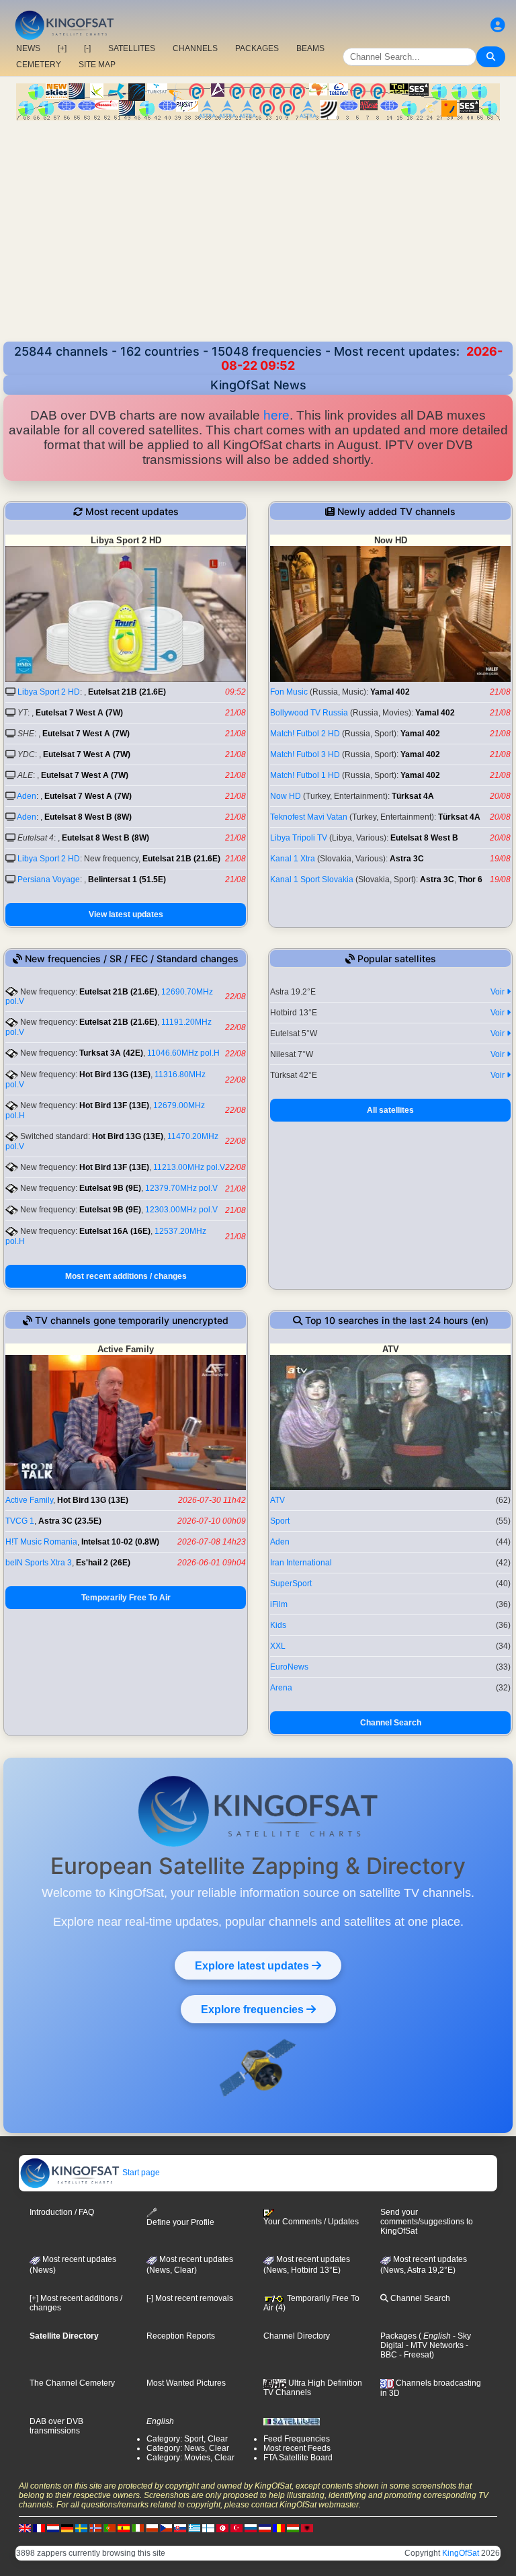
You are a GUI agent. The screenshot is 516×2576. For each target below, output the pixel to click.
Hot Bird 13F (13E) (114, 1105)
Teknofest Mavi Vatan (309, 817)
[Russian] (251, 2528)
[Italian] (138, 2528)
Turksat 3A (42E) (111, 1053)
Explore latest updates (253, 1965)
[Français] (39, 2528)
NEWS (28, 48)
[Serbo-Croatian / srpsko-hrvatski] (265, 2528)
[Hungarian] (293, 2528)
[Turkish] (236, 2528)
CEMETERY (39, 65)
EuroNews (289, 1667)
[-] (87, 48)
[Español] (124, 2528)
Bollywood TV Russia (309, 713)
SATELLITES (132, 48)
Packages (398, 2336)
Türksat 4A (413, 796)
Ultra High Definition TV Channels (313, 2388)
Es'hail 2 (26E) (103, 1563)
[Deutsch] (67, 2528)
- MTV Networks (434, 2345)
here (276, 415)
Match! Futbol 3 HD (305, 754)
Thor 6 (470, 880)
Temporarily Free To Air (126, 1598)
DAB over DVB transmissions (56, 2426)
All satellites (390, 1110)
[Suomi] (208, 2528)
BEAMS (310, 48)
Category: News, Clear (188, 2448)
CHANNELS (195, 48)
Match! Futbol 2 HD (305, 734)
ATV (277, 1500)
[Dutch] (53, 2528)
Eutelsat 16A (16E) (115, 1231)
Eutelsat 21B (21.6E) (127, 692)
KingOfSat (461, 2553)
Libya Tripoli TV (299, 838)
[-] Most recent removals (190, 2298)
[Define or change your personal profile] (498, 25)
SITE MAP (97, 65)
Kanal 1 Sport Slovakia (312, 880)
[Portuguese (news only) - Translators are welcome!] (110, 2528)
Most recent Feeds (297, 2448)
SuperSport (291, 1584)
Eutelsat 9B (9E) (110, 1188)
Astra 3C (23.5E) (70, 1521)
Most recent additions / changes (126, 1276)
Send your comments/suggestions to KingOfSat (427, 2222)
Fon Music (289, 692)
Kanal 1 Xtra (293, 859)
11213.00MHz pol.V (189, 1167)
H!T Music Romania (41, 1542)
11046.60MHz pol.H (183, 1053)
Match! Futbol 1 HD (305, 775)
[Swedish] (81, 2528)
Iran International (301, 1563)
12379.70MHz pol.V (181, 1188)
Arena (281, 1688)
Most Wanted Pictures (186, 2383)
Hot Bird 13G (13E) (115, 1075)
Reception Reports (181, 2336)
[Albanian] (307, 2528)
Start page (140, 2173)
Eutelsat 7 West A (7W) (79, 713)
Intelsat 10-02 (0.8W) (120, 1542)
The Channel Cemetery (72, 2383)
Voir (499, 992)
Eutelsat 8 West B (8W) (88, 817)
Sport (280, 1521)
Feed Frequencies (297, 2439)
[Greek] (194, 2528)
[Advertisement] (258, 221)
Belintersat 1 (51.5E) (127, 880)
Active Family (29, 1500)
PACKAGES (257, 48)
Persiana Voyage (49, 880)
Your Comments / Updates (311, 2222)
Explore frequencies (254, 2009)
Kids (278, 1625)
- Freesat (414, 2355)
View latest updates (126, 914)
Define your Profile (180, 2222)
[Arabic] (222, 2528)
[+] (62, 48)
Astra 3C (407, 859)
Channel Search (391, 1723)
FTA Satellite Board (298, 2458)
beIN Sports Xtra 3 (39, 1563)
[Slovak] (180, 2528)
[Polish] (152, 2528)
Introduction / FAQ (62, 2212)
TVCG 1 (20, 1521)
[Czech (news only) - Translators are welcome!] (166, 2528)
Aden (27, 796)
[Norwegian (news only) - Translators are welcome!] (95, 2528)
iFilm (279, 1604)
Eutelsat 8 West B (424, 838)
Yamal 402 (390, 692)
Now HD (286, 796)
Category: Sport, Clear (187, 2439)
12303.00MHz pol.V (181, 1210)
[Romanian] (279, 2528)
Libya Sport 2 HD (49, 692)
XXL (278, 1646)
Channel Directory (297, 2336)
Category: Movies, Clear (190, 2458)
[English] (25, 2528)
